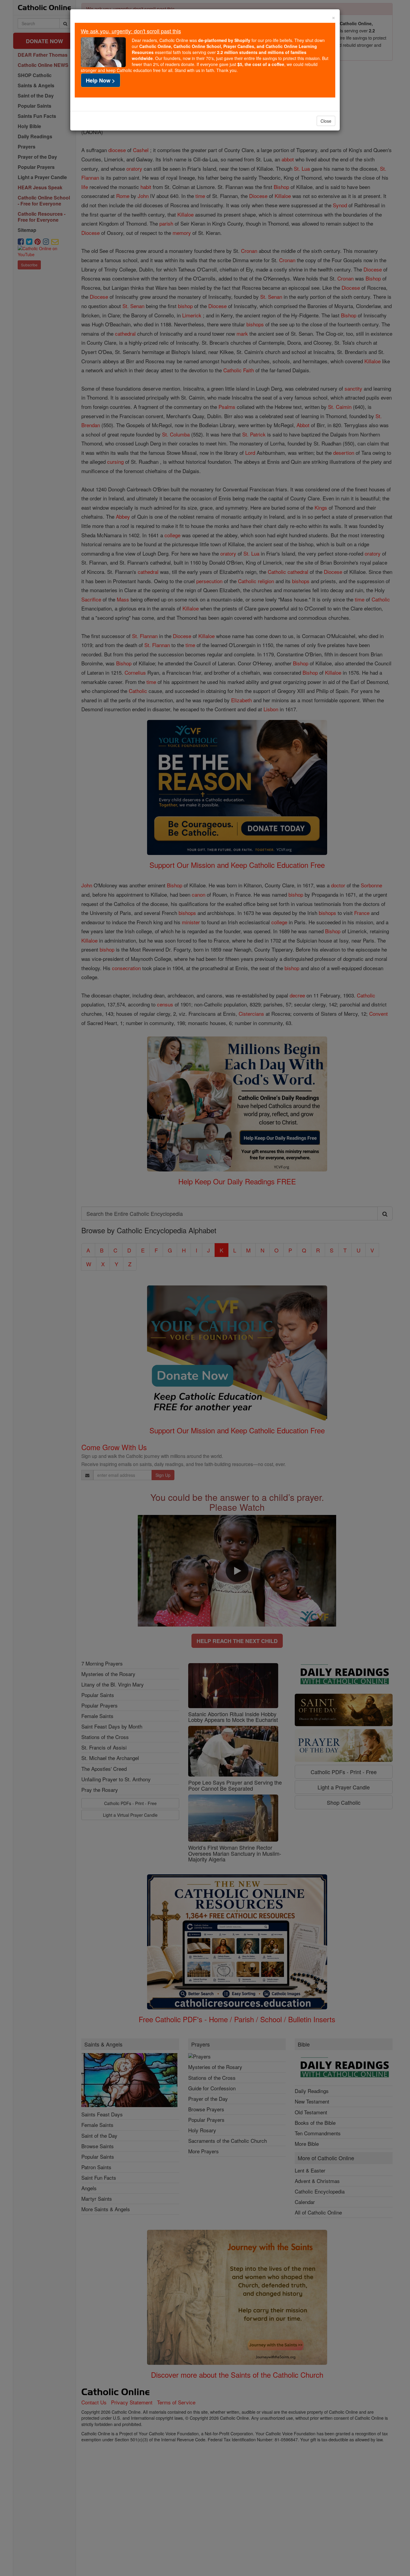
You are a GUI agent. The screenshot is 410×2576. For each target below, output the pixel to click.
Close (326, 121)
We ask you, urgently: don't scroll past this (131, 31)
